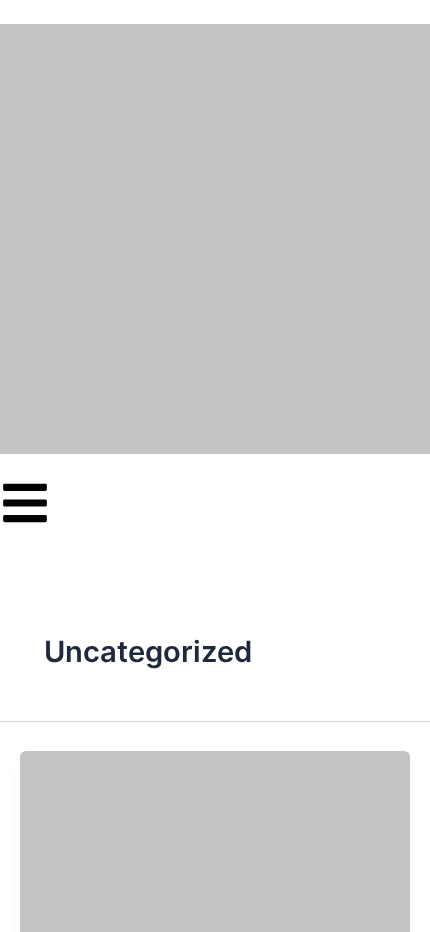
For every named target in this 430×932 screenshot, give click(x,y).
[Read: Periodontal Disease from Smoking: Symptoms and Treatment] (215, 860)
